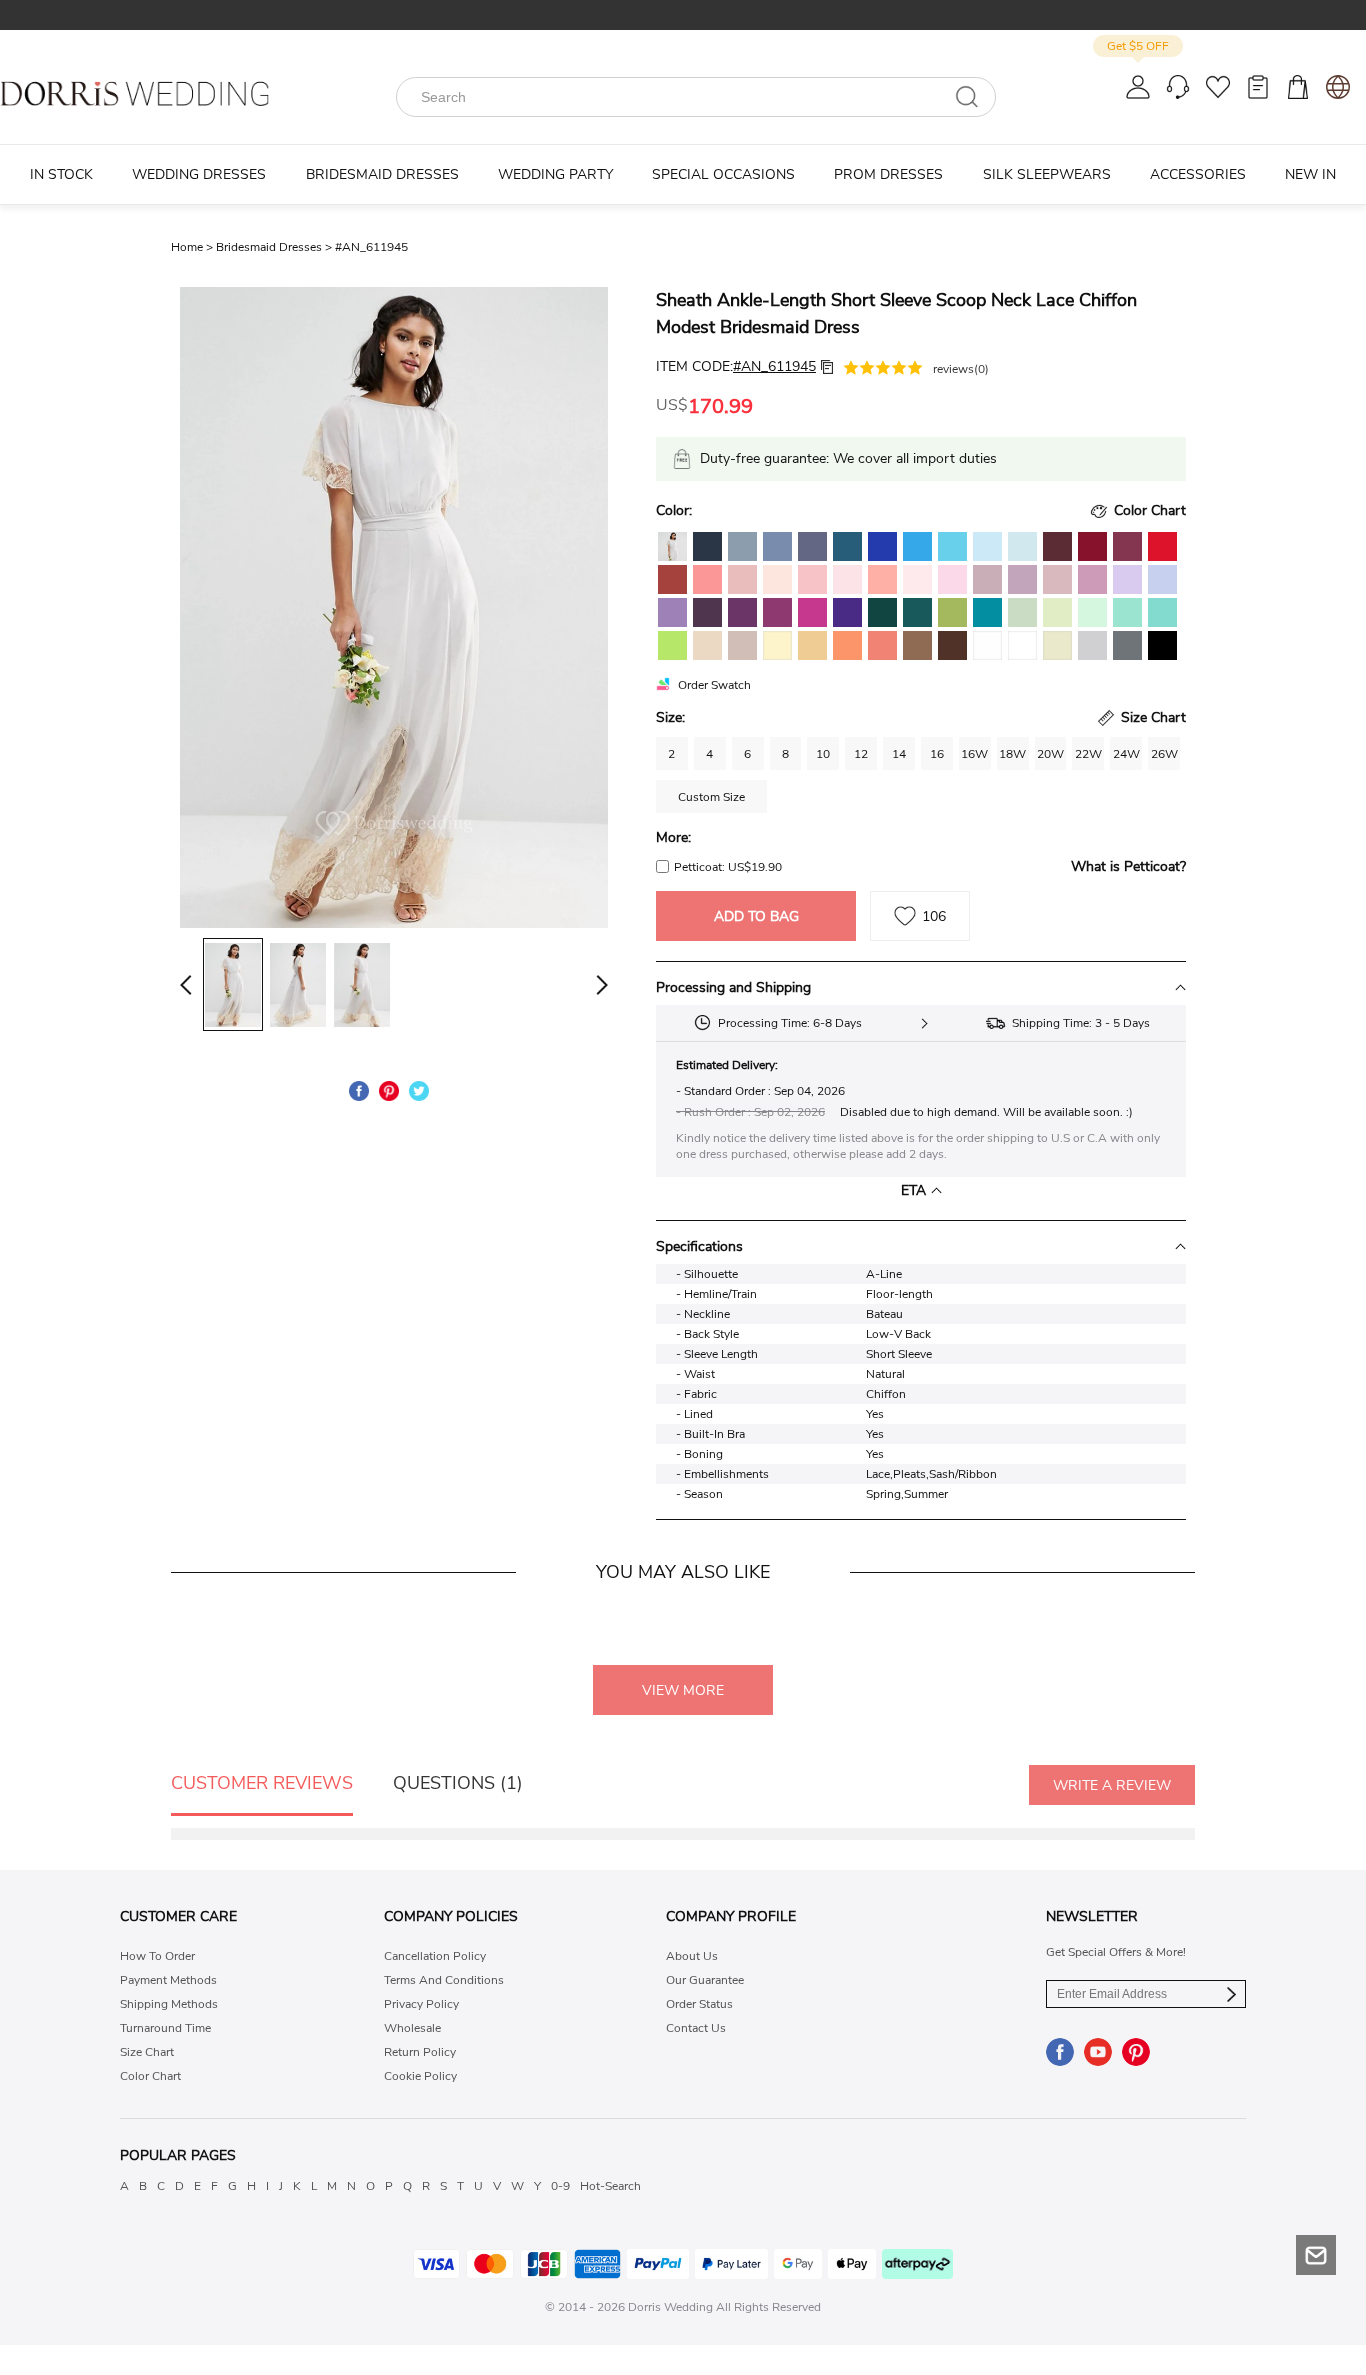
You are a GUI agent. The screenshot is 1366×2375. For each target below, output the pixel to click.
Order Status (699, 2004)
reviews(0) (961, 369)
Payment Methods (168, 1980)
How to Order (157, 1956)
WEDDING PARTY (555, 174)
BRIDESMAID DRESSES (382, 174)
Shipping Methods (169, 2004)
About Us (692, 1956)
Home (193, 247)
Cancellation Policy (435, 1956)
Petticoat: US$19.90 (728, 867)
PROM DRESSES (888, 174)
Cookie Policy (420, 2076)
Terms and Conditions (444, 1980)
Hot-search (610, 2186)
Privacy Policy (421, 2004)
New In (1310, 174)
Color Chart (150, 2076)
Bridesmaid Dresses (275, 247)
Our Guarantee (705, 1980)
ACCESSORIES (1198, 174)
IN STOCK (61, 174)
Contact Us (696, 2028)
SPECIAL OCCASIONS (723, 174)
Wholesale (412, 2028)
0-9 (560, 2186)
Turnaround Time (165, 2028)
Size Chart (147, 2052)
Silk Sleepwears (1047, 174)
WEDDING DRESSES (199, 174)
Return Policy (420, 2052)
